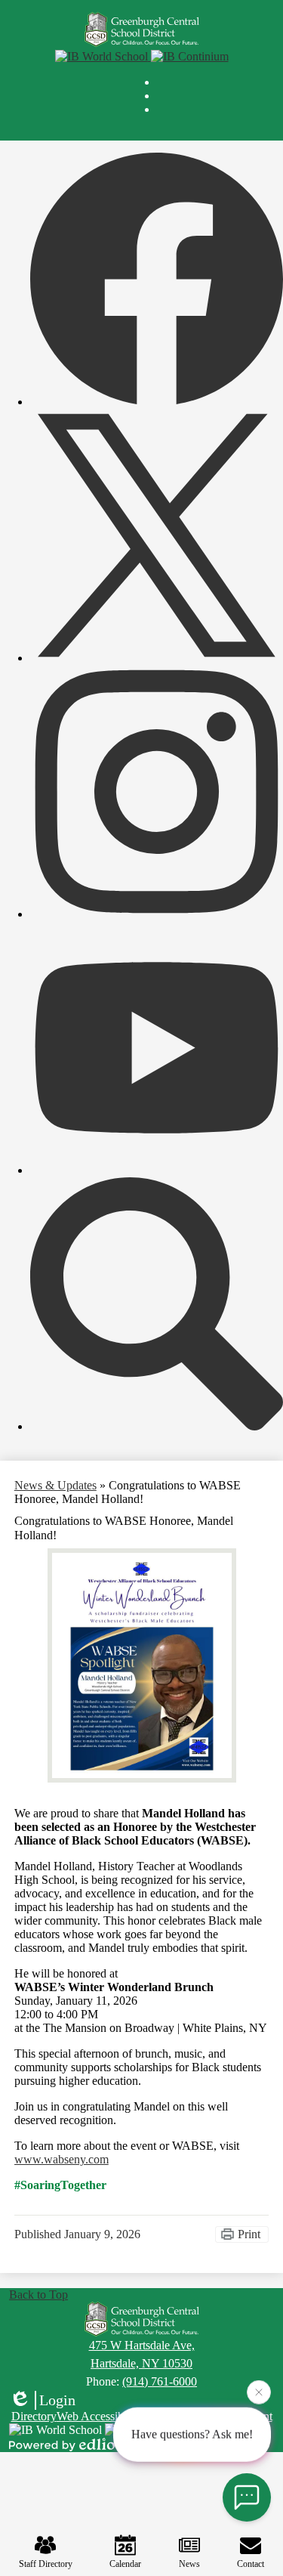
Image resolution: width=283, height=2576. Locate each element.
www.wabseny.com (62, 2159)
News (189, 2564)
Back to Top (38, 2295)
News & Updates (55, 1485)
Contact (251, 2564)
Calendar (125, 2564)
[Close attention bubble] (259, 2394)
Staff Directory (46, 2564)
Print (249, 2234)
